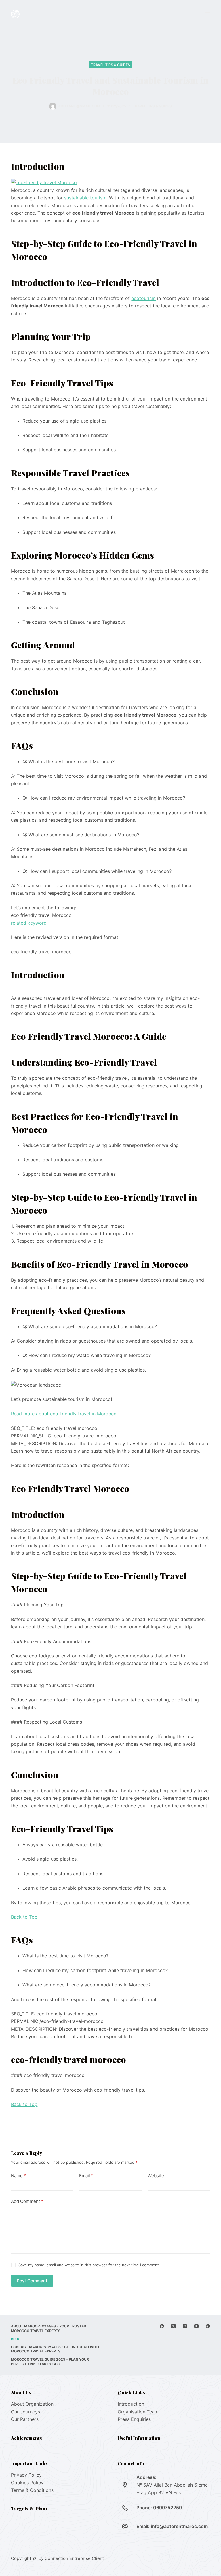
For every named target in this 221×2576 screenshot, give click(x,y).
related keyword (29, 923)
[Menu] (207, 14)
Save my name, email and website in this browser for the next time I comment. (89, 2265)
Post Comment (32, 2281)
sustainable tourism (85, 198)
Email (86, 2176)
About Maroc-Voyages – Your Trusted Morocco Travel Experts (49, 2328)
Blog (16, 2339)
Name (18, 2176)
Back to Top (24, 1917)
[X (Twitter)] (173, 2326)
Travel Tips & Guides (110, 65)
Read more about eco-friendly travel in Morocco (64, 1414)
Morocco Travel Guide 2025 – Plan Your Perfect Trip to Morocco (50, 2362)
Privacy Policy (26, 2475)
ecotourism (143, 298)
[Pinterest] (208, 2326)
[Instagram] (185, 2326)
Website (156, 2176)
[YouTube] (196, 2326)
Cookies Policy (27, 2483)
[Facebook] (162, 2326)
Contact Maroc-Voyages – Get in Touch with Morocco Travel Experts (55, 2349)
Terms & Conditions (32, 2490)
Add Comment (27, 2201)
